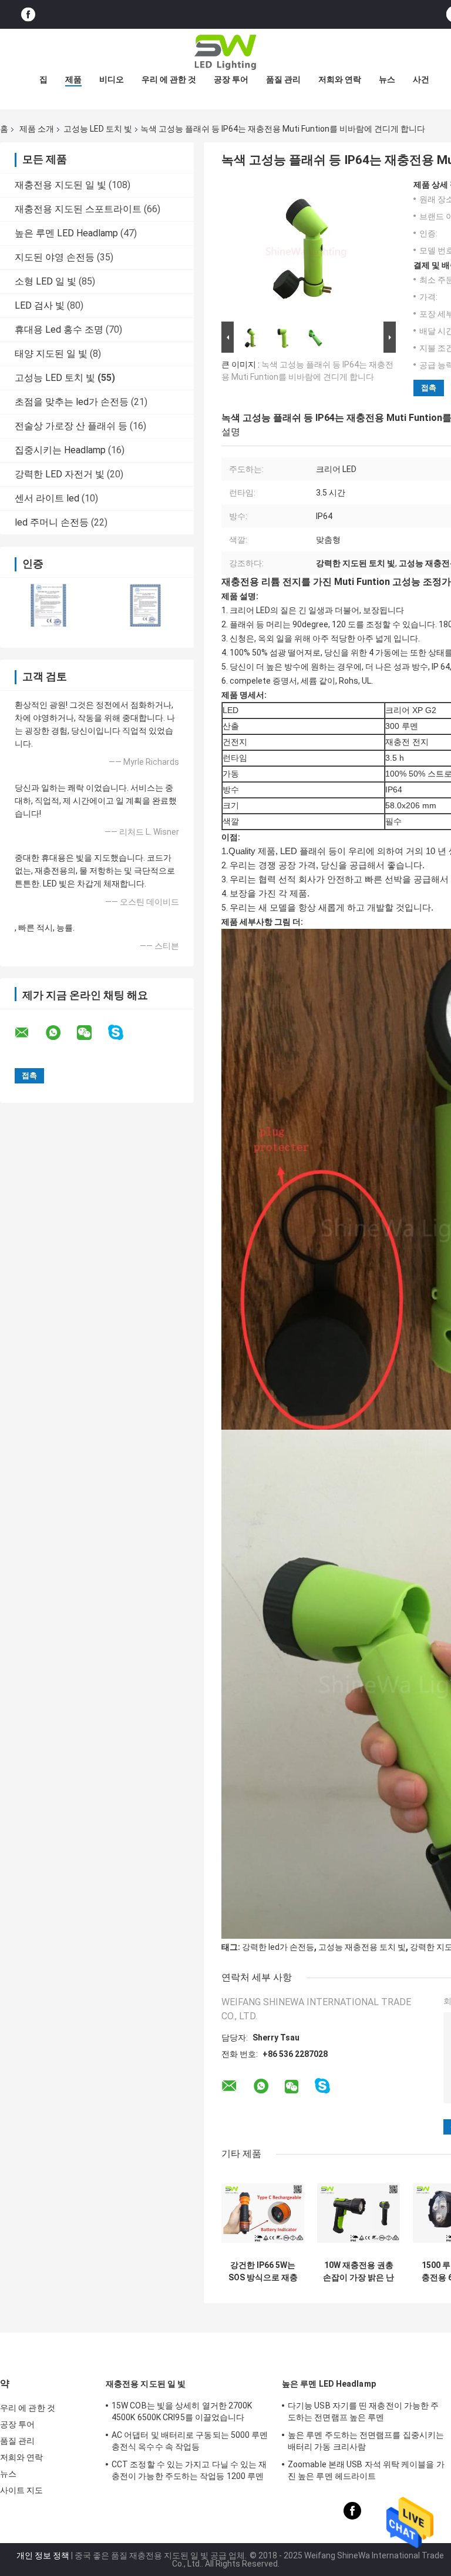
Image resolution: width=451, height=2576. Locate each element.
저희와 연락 (340, 79)
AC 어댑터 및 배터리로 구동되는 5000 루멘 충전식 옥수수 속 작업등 (190, 2441)
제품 (73, 79)
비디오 (112, 79)
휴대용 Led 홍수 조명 (59, 329)
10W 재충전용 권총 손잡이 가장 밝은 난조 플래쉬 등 (359, 2271)
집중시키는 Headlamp (60, 450)
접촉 (429, 388)
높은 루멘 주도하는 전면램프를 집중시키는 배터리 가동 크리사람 (366, 2441)
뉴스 (387, 79)
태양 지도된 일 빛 (51, 354)
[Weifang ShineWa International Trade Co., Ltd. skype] (123, 1033)
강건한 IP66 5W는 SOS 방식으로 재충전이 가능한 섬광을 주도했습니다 (263, 2271)
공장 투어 (231, 79)
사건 (421, 79)
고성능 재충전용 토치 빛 (362, 1947)
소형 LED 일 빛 (46, 281)
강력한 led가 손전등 (278, 1947)
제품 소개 (37, 129)
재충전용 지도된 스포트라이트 (78, 209)
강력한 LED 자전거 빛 (60, 474)
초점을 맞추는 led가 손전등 (72, 402)
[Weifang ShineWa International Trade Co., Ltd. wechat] (92, 1033)
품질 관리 (283, 79)
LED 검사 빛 (40, 305)
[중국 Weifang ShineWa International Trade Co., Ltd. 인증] (48, 605)
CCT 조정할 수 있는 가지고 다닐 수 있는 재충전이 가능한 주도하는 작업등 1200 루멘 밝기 (189, 2472)
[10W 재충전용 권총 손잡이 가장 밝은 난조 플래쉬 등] (359, 2213)
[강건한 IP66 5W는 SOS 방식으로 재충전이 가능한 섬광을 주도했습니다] (263, 2213)
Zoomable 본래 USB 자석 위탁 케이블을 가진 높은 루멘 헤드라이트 (366, 2470)
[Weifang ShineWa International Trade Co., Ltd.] (225, 52)
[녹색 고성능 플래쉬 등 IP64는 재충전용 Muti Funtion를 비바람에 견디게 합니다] (304, 249)
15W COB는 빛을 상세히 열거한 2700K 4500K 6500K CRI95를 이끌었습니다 (182, 2411)
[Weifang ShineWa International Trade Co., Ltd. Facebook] (28, 14)
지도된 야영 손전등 (55, 257)
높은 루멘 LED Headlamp (66, 233)
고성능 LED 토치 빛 (98, 129)
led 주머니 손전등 (52, 522)
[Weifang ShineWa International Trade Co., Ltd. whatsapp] (60, 1033)
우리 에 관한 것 (169, 79)
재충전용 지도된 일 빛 (60, 185)
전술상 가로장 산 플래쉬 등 (71, 426)
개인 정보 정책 (43, 2555)
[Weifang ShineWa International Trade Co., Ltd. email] (29, 1033)
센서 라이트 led (47, 498)
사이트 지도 (22, 2490)
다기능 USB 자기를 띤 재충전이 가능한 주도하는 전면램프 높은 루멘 (363, 2411)
